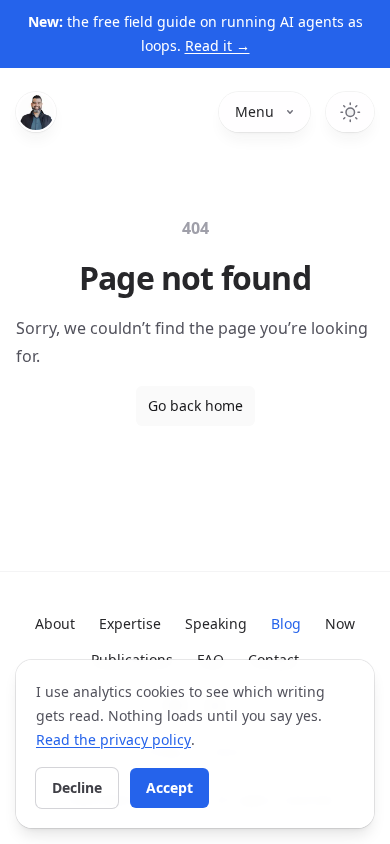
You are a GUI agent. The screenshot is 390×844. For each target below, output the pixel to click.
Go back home (195, 405)
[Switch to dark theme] (350, 112)
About (55, 623)
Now (340, 623)
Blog (286, 623)
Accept (169, 787)
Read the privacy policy (113, 739)
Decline (77, 787)
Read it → (217, 45)
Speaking (216, 623)
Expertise (130, 623)
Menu (254, 111)
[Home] (36, 112)
